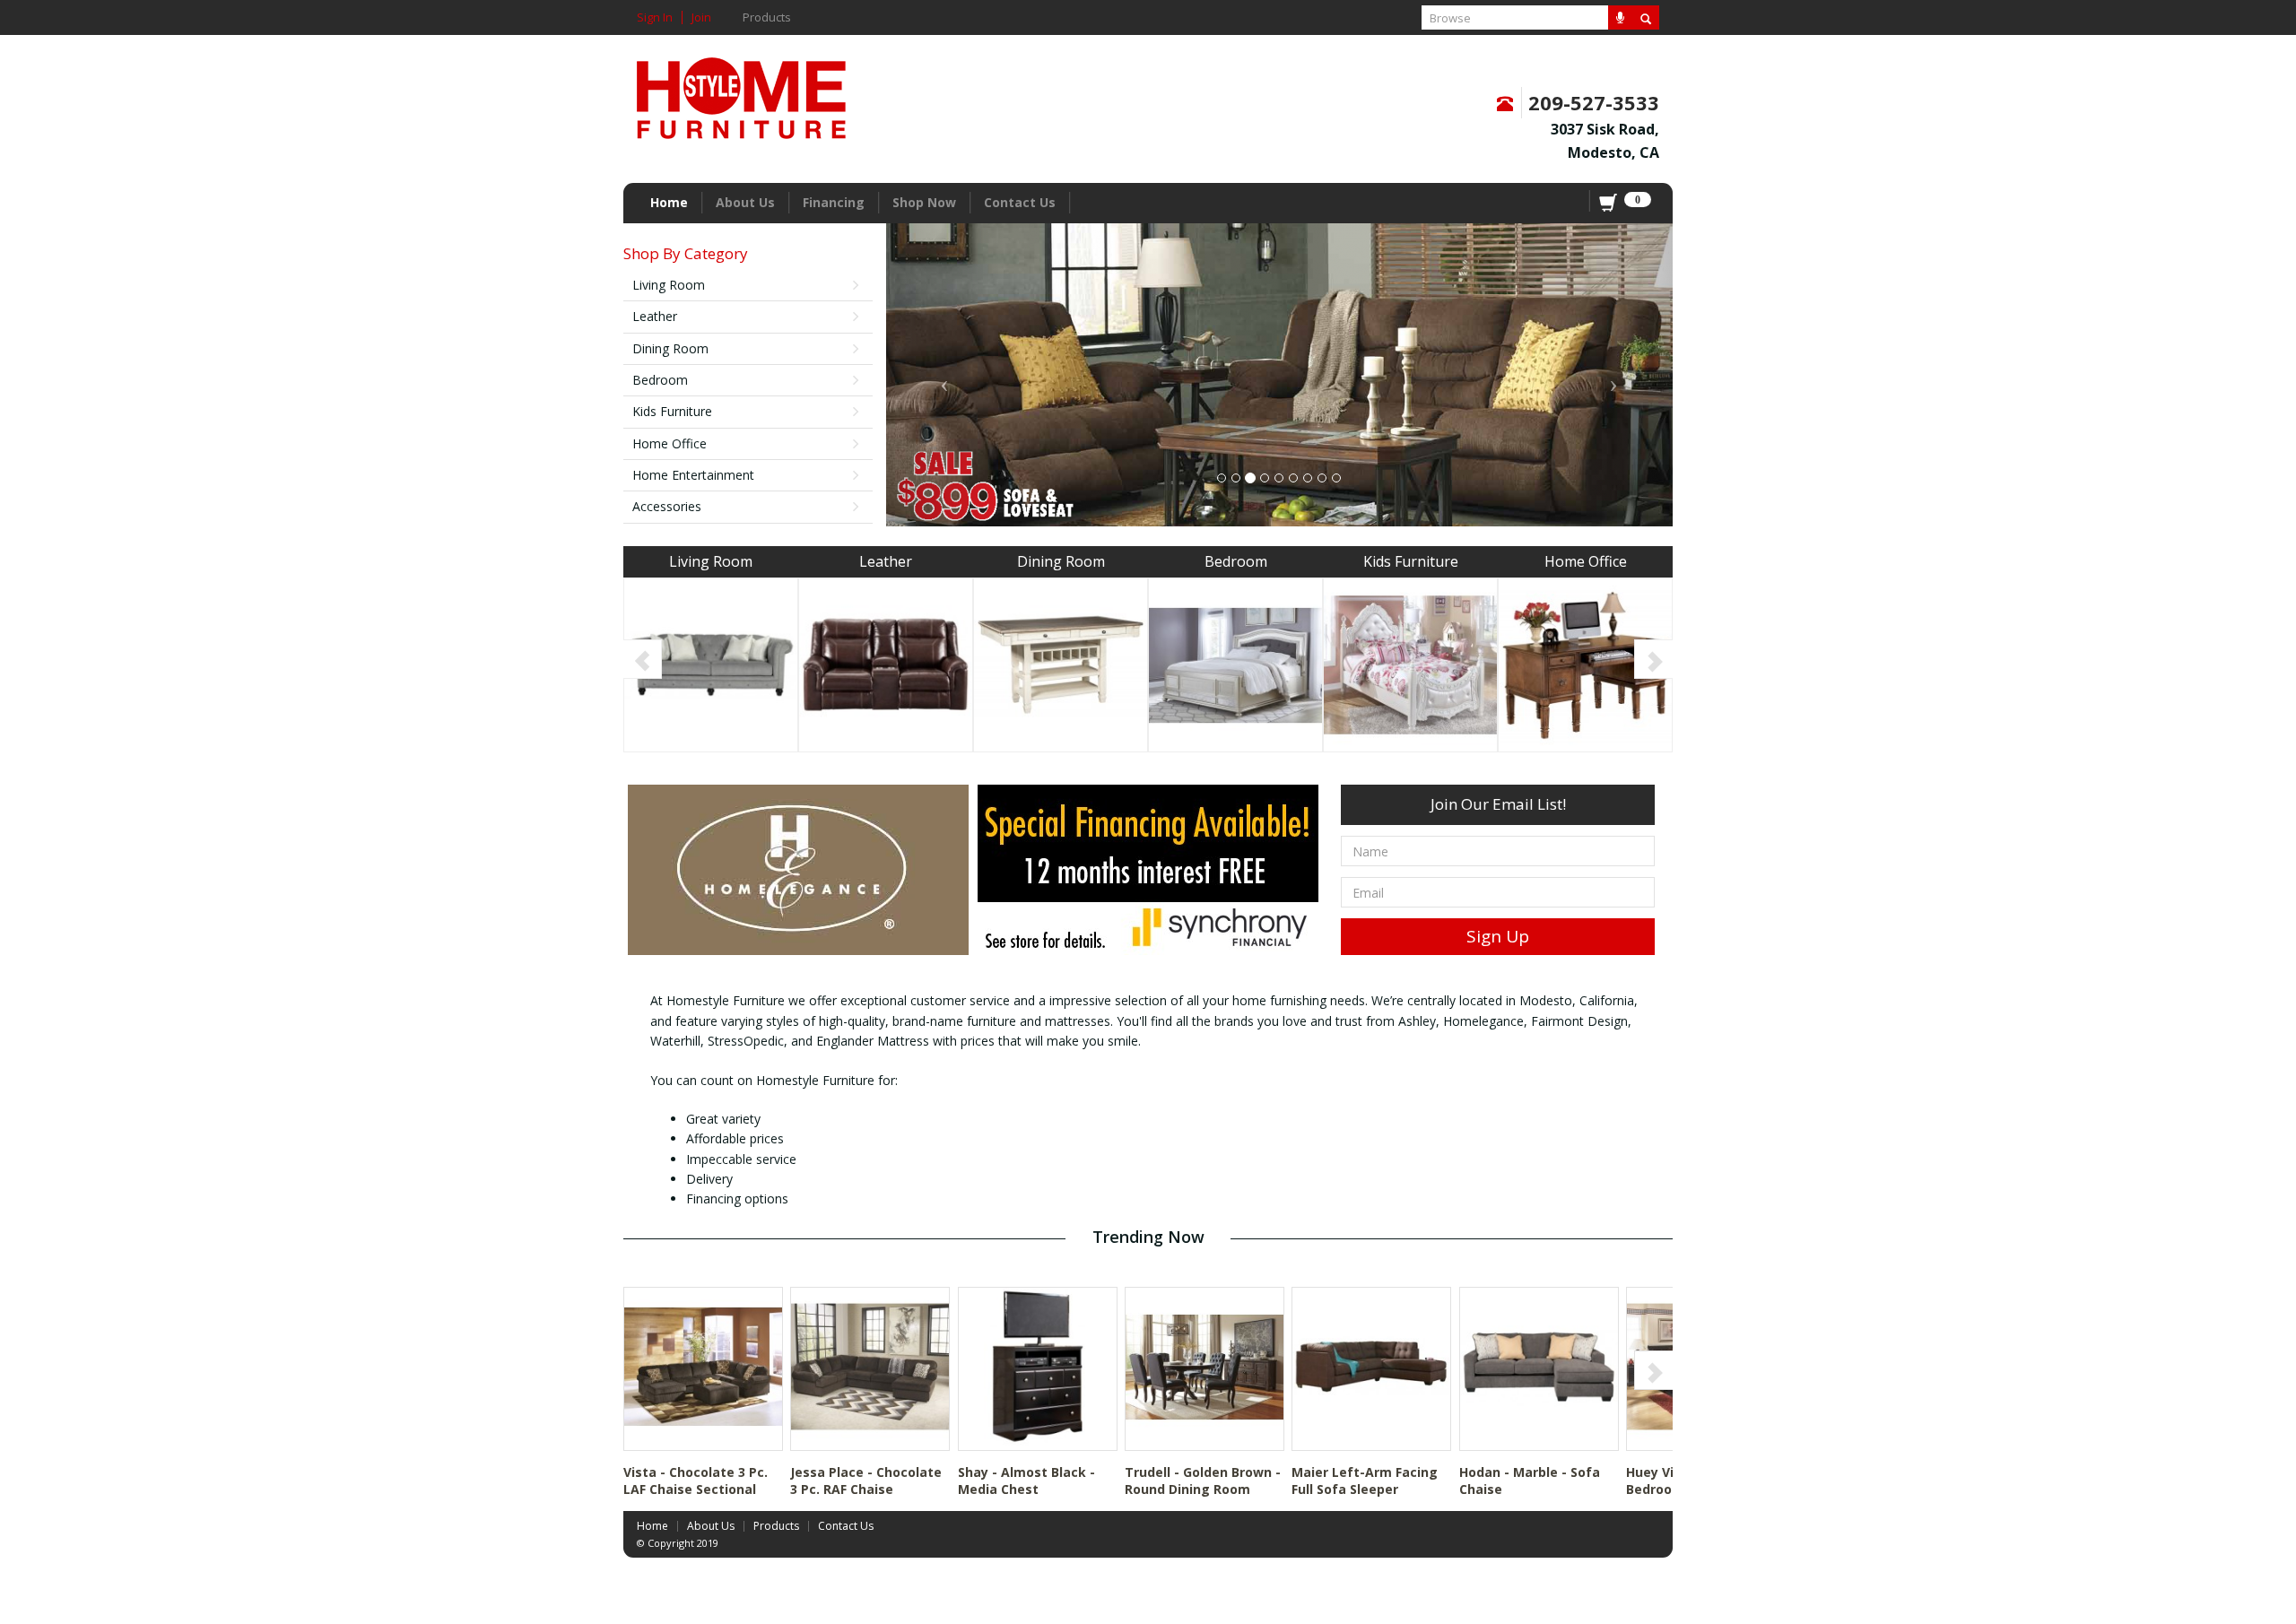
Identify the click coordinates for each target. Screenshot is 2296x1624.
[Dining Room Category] (1061, 663)
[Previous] (643, 658)
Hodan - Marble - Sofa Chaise (1530, 1480)
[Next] (1653, 658)
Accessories (667, 506)
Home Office (670, 443)
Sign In (655, 17)
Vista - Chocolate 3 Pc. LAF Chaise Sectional (696, 1480)
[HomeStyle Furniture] (741, 92)
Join (701, 17)
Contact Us (1020, 202)
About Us (745, 202)
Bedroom (660, 380)
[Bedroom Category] (1235, 663)
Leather (655, 316)
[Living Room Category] (711, 663)
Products (767, 17)
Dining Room (670, 348)
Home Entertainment (693, 475)
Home (669, 202)
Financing (834, 202)
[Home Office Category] (1585, 663)
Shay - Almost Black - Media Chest (1026, 1480)
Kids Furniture (672, 411)
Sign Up (1498, 936)
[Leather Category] (886, 663)
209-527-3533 (1594, 102)
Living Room (669, 285)
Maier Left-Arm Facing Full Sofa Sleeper (1365, 1480)
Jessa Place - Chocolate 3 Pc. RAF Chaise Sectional (866, 1489)
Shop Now (924, 202)
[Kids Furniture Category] (1410, 663)
